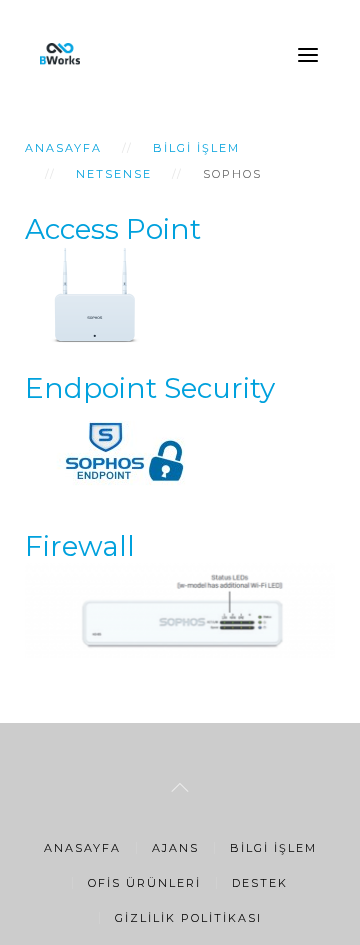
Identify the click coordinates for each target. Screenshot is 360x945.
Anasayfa (63, 148)
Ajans (175, 848)
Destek (260, 883)
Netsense (114, 174)
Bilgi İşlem (196, 148)
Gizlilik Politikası (188, 918)
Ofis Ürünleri (144, 883)
